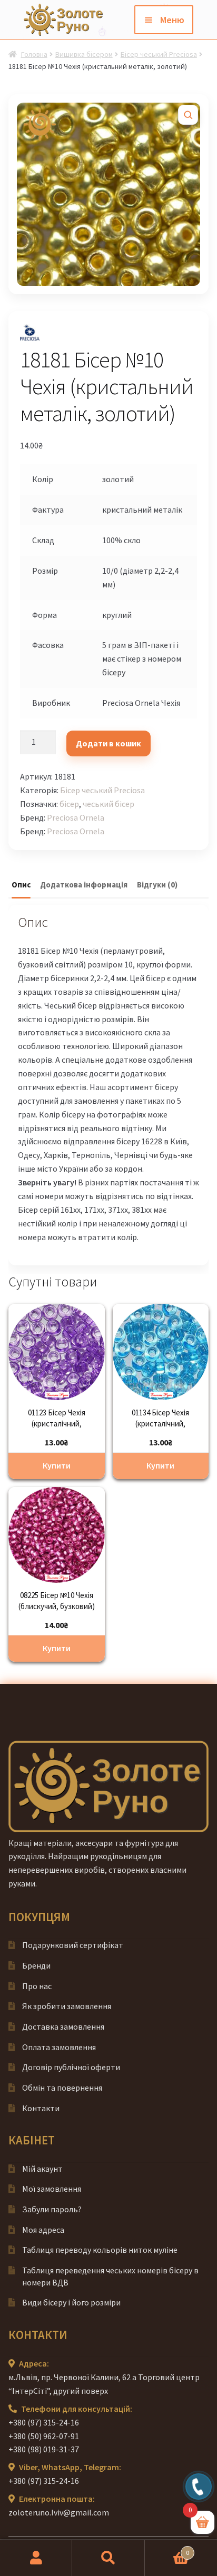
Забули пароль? (52, 2209)
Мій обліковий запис (36, 2558)
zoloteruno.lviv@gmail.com (59, 2512)
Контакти (41, 2108)
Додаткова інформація (84, 885)
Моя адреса (43, 2230)
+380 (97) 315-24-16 (44, 2422)
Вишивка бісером (84, 54)
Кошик (167, 2549)
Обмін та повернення (62, 2088)
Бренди (36, 1965)
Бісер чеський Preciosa (159, 54)
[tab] (21, 885)
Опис (21, 885)
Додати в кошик (108, 743)
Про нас (37, 1986)
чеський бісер (108, 804)
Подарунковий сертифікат (73, 1945)
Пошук (108, 2558)
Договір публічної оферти (71, 2067)
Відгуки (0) (157, 885)
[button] (188, 115)
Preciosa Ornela (76, 817)
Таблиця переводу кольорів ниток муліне (100, 2250)
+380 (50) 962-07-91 (44, 2436)
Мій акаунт (42, 2169)
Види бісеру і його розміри (71, 2302)
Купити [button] (57, 1465)
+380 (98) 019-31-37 (44, 2449)
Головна (34, 54)
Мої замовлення (52, 2189)
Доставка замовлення (63, 2026)
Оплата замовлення (59, 2047)
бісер (69, 804)
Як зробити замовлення (67, 2006)
